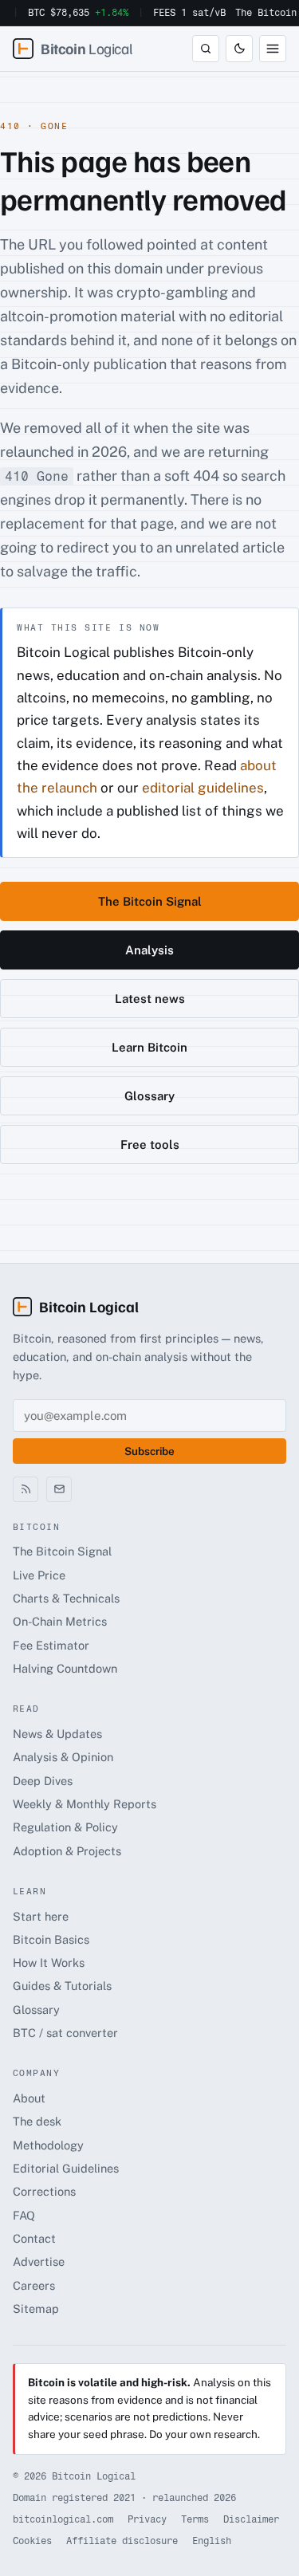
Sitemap (36, 2309)
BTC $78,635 (78, 13)
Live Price (39, 1575)
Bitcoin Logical (89, 1306)
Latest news (150, 999)
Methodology (48, 2145)
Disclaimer (251, 2519)
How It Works (49, 1962)
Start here (41, 1916)
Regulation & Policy (65, 1827)
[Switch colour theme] (239, 49)
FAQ (24, 2215)
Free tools (150, 1144)
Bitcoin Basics (51, 1939)
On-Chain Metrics (60, 1621)
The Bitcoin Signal (150, 901)
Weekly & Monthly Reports (85, 1804)
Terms (195, 2519)
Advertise (39, 2261)
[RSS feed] (26, 1489)
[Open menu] (273, 49)
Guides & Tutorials (62, 1986)
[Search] (206, 49)
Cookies (32, 2541)
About (29, 2098)
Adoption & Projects (67, 1851)
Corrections (44, 2191)
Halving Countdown (65, 1668)
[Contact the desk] (59, 1489)
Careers (34, 2285)
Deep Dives (43, 1781)
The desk (37, 2121)
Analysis (149, 950)
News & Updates (57, 1734)
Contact (34, 2238)
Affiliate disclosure (122, 2541)
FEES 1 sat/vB (189, 13)
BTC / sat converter (65, 2033)
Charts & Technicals (66, 1598)
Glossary (149, 1096)
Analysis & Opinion (63, 1757)
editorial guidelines (203, 788)
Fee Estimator (51, 1645)
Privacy (147, 2519)
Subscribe (149, 1451)
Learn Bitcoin (149, 1047)
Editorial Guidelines (66, 2168)
